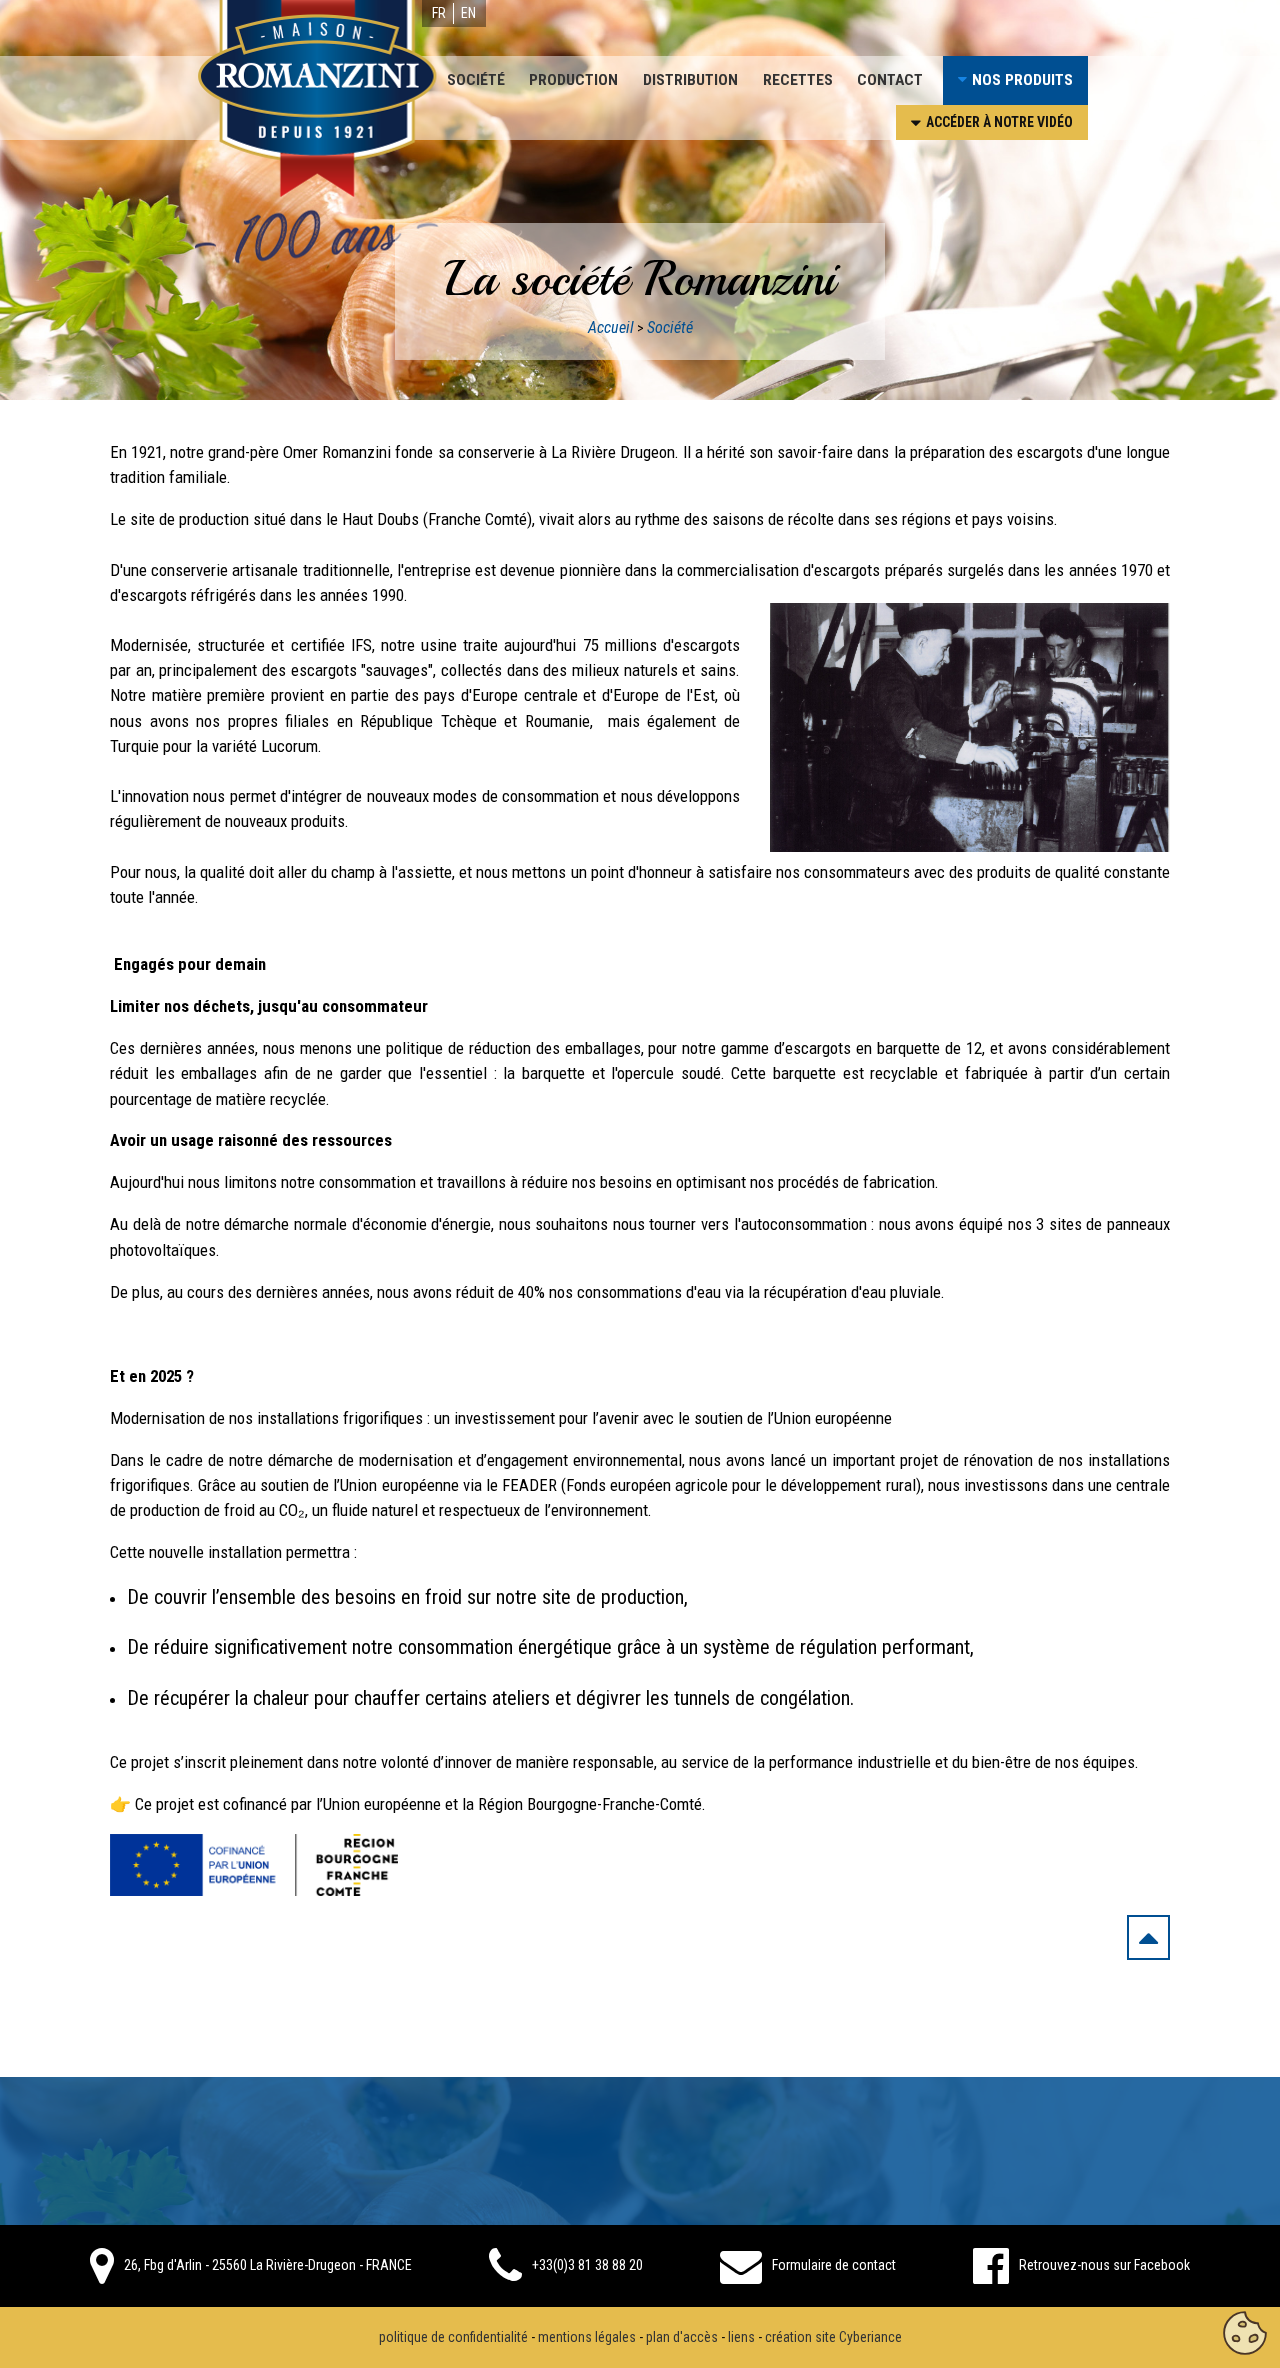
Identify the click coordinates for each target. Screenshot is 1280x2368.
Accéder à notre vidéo (999, 122)
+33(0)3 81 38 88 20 (587, 2265)
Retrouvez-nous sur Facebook (1104, 2265)
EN (468, 13)
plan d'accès (682, 2337)
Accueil (611, 327)
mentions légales (587, 2337)
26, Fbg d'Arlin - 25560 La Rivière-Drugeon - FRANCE (268, 2265)
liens (741, 2337)
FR (439, 13)
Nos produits (1022, 80)
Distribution (690, 80)
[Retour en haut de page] (1148, 1942)
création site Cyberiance (833, 2337)
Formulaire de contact (834, 2265)
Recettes (798, 80)
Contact (890, 80)
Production (573, 80)
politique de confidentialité (453, 2337)
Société (476, 80)
